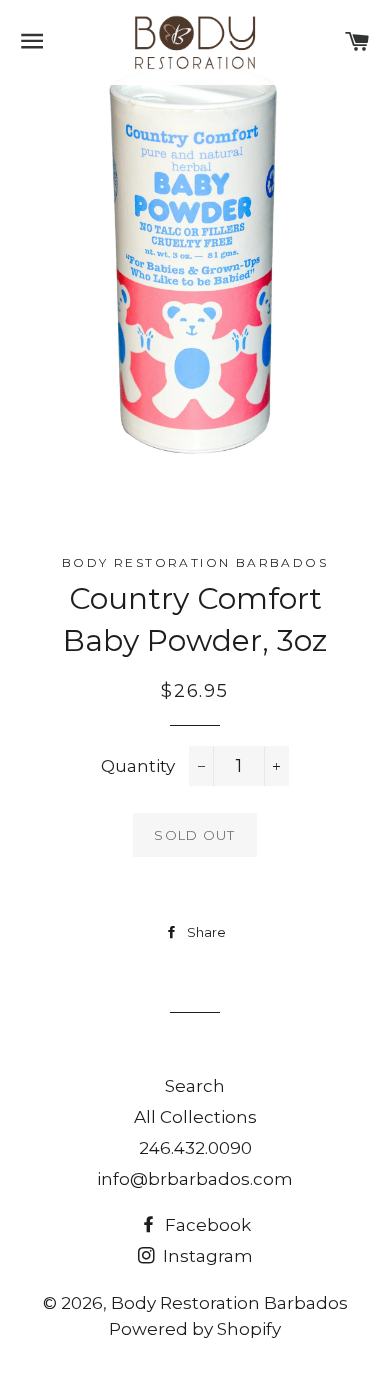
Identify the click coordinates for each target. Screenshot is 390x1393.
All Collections (195, 1117)
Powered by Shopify (195, 1329)
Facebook (206, 1225)
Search (195, 1086)
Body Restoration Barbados (229, 1303)
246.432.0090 (195, 1148)
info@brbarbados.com (195, 1179)
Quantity (138, 766)
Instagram (206, 1256)
